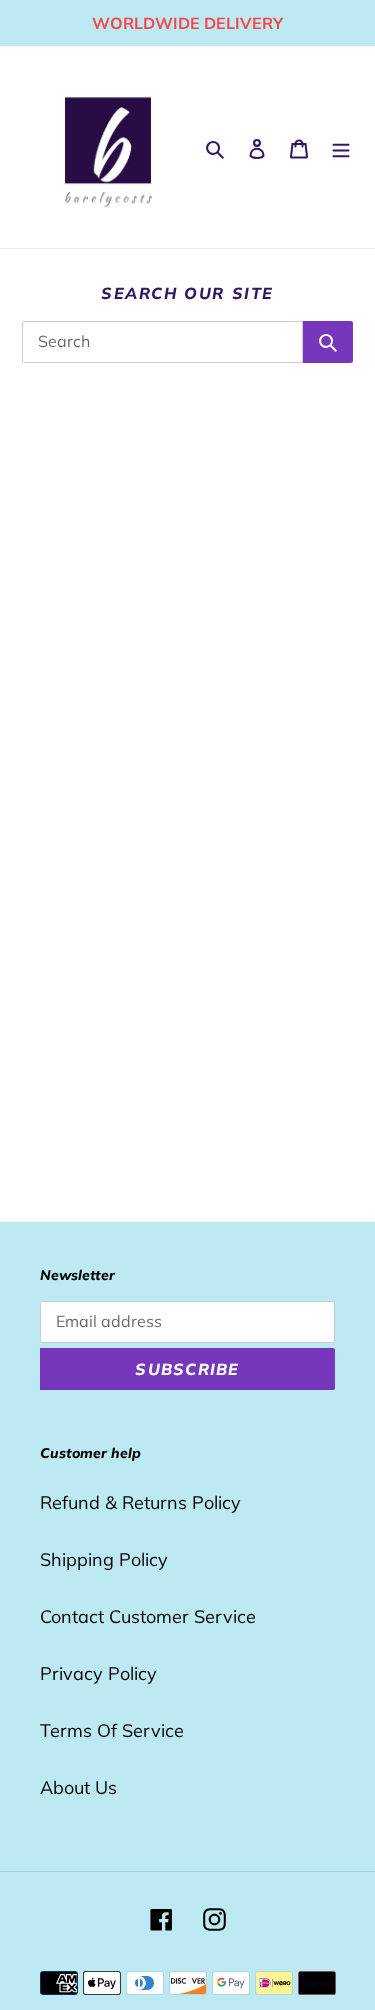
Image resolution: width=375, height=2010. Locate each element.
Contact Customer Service (148, 1616)
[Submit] (328, 342)
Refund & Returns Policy (140, 1502)
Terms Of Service (112, 1730)
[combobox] (162, 342)
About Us (78, 1787)
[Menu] (341, 147)
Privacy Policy (98, 1673)
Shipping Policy (104, 1559)
